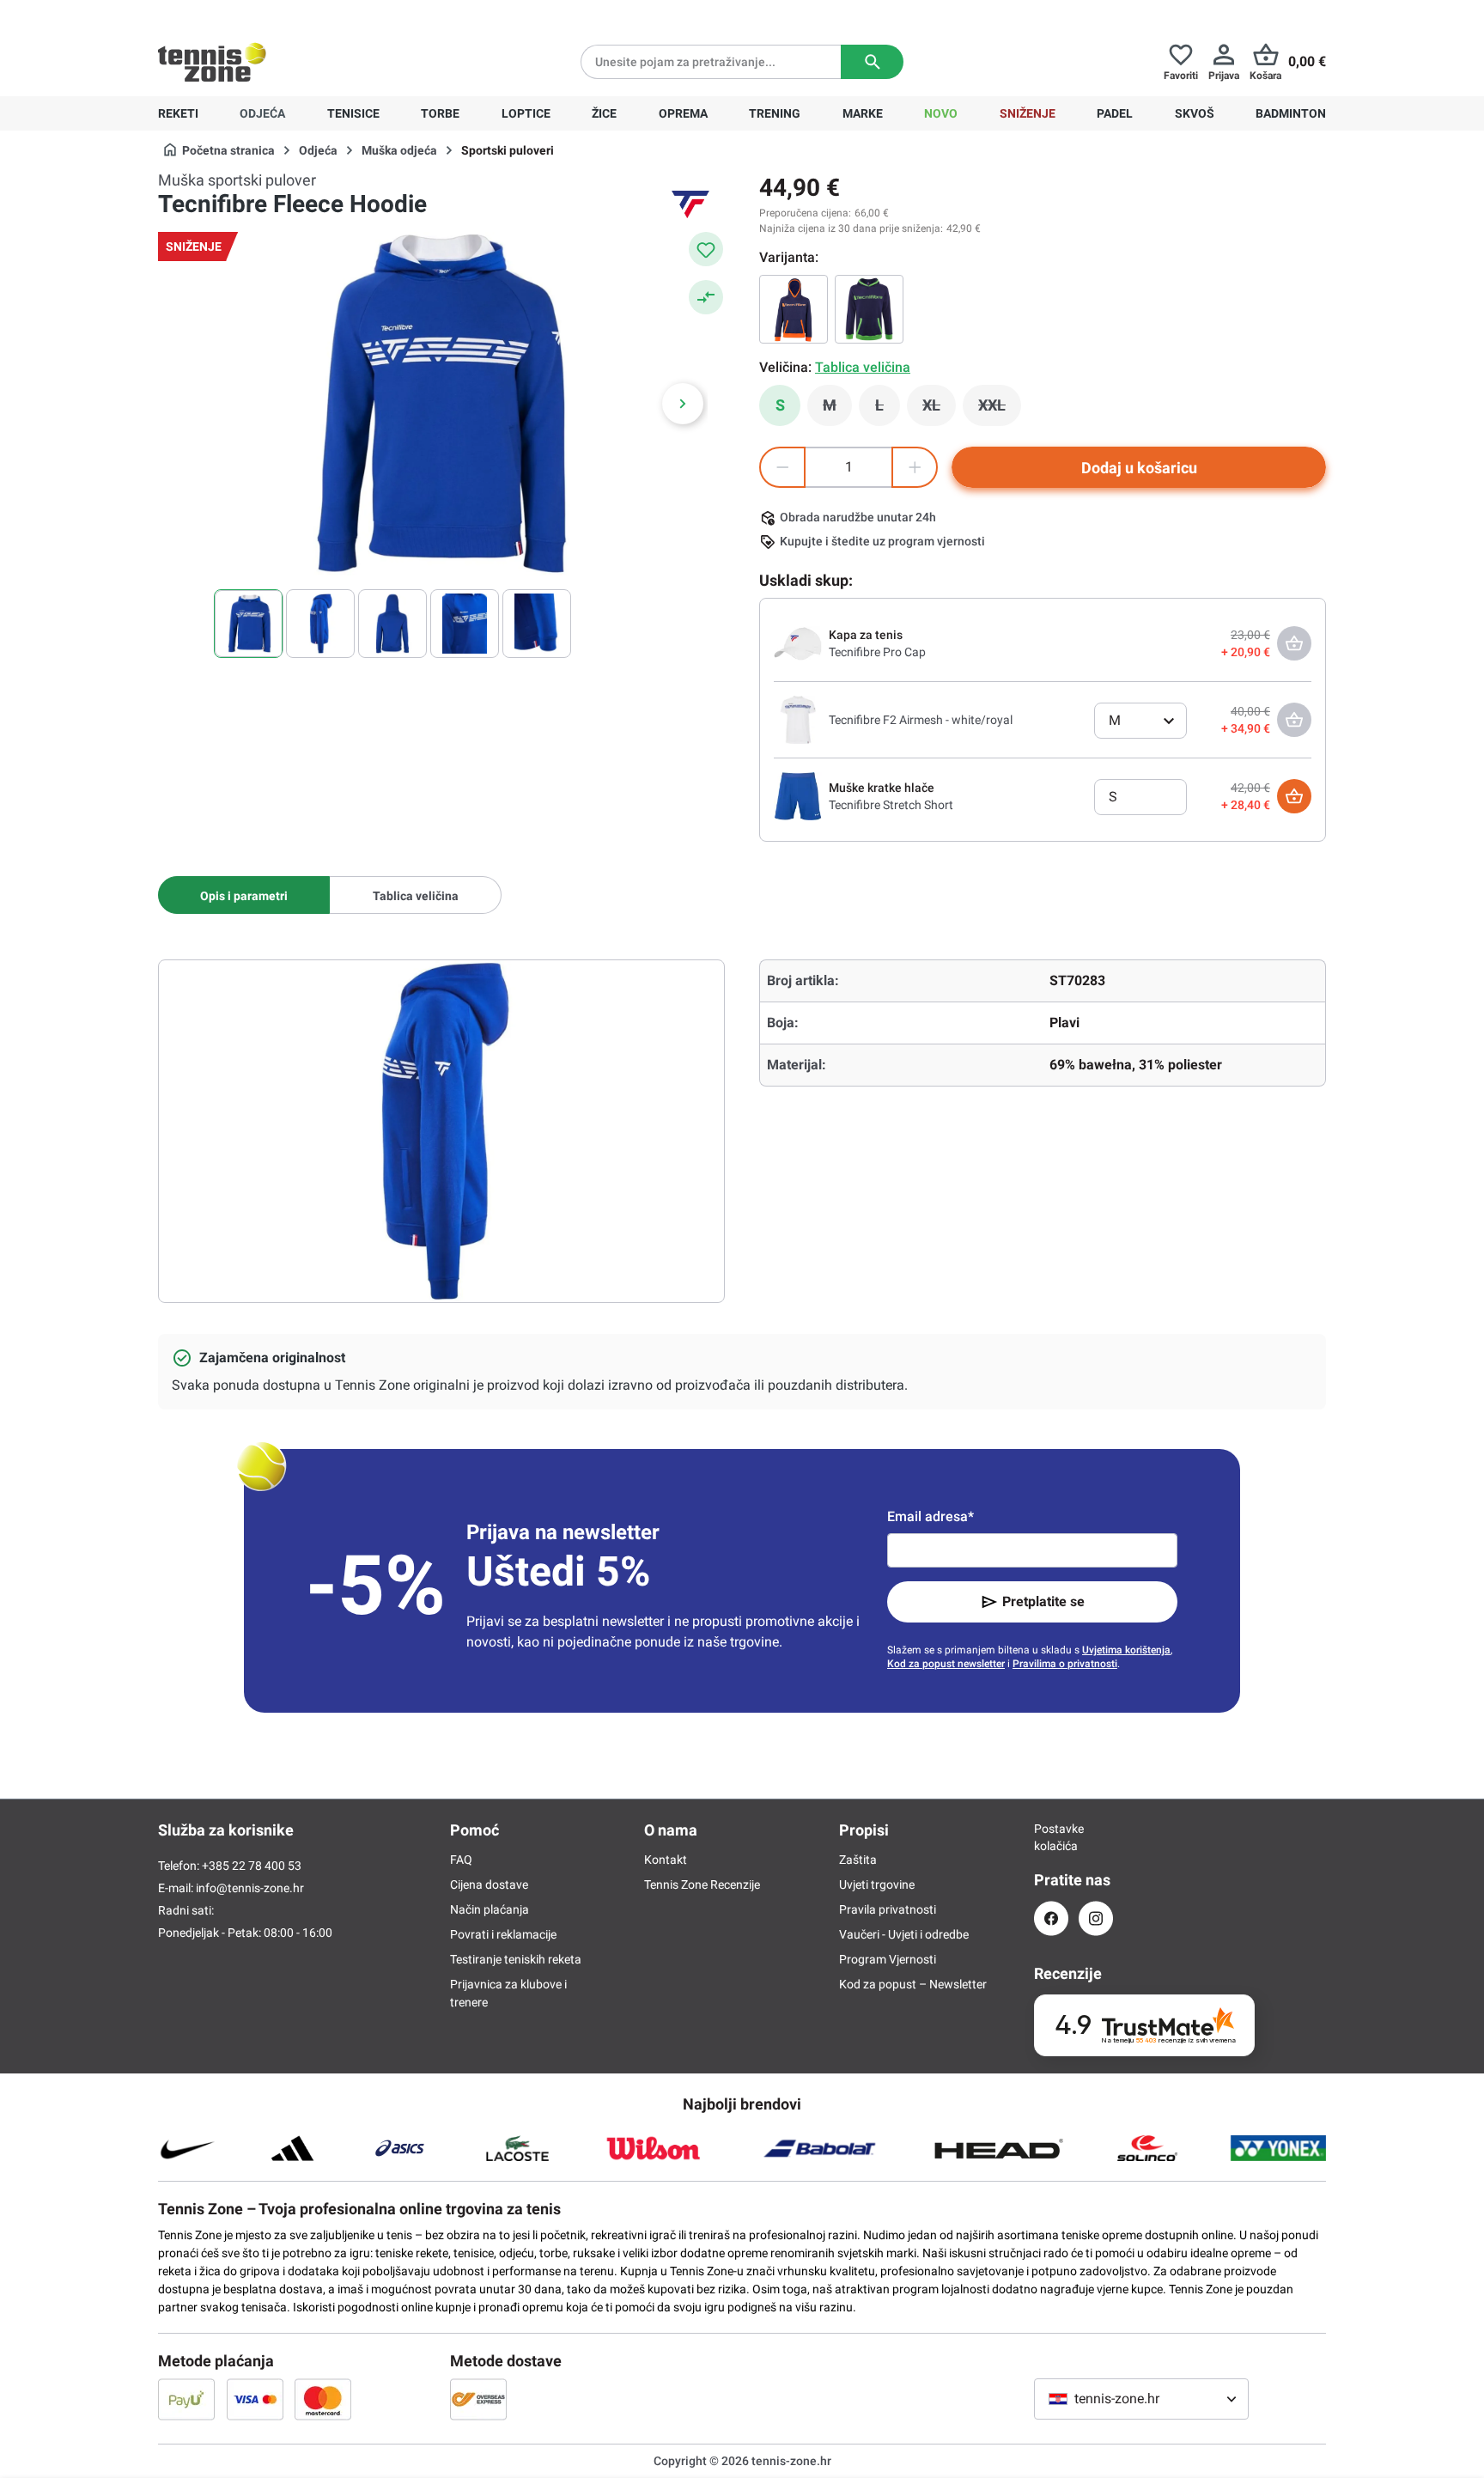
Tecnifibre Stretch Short (891, 805)
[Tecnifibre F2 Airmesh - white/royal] (798, 719)
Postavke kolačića (1051, 1837)
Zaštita (858, 1860)
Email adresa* (931, 1516)
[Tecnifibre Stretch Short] (798, 795)
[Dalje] (683, 404)
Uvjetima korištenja (1126, 1650)
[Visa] (255, 2399)
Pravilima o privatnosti (1065, 1664)
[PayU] (186, 2399)
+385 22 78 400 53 (265, 14)
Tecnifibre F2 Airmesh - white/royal (921, 720)
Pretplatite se (1043, 1601)
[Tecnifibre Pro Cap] (798, 642)
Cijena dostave (489, 1884)
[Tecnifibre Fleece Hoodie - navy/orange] (794, 309)
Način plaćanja (490, 1909)
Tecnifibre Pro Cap (877, 652)
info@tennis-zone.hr (250, 1888)
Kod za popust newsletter (946, 1664)
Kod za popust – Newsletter (913, 1984)
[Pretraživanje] (872, 62)
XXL (1000, 410)
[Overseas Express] (478, 2399)
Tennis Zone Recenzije (702, 1884)
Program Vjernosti (888, 1959)
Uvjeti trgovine (877, 1884)
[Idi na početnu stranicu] (212, 62)
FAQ (461, 1860)
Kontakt (666, 1860)
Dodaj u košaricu (1139, 468)
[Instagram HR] (1096, 1918)
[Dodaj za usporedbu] (706, 297)
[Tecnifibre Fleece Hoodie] (869, 309)
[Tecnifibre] (690, 204)
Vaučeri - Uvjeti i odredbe (904, 1934)
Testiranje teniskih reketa (516, 1959)
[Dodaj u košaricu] (1294, 796)
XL (939, 410)
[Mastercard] (323, 2399)
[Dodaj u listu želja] (706, 249)
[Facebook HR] (1051, 1918)
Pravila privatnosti (888, 1909)
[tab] (244, 895)
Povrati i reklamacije (503, 1934)
